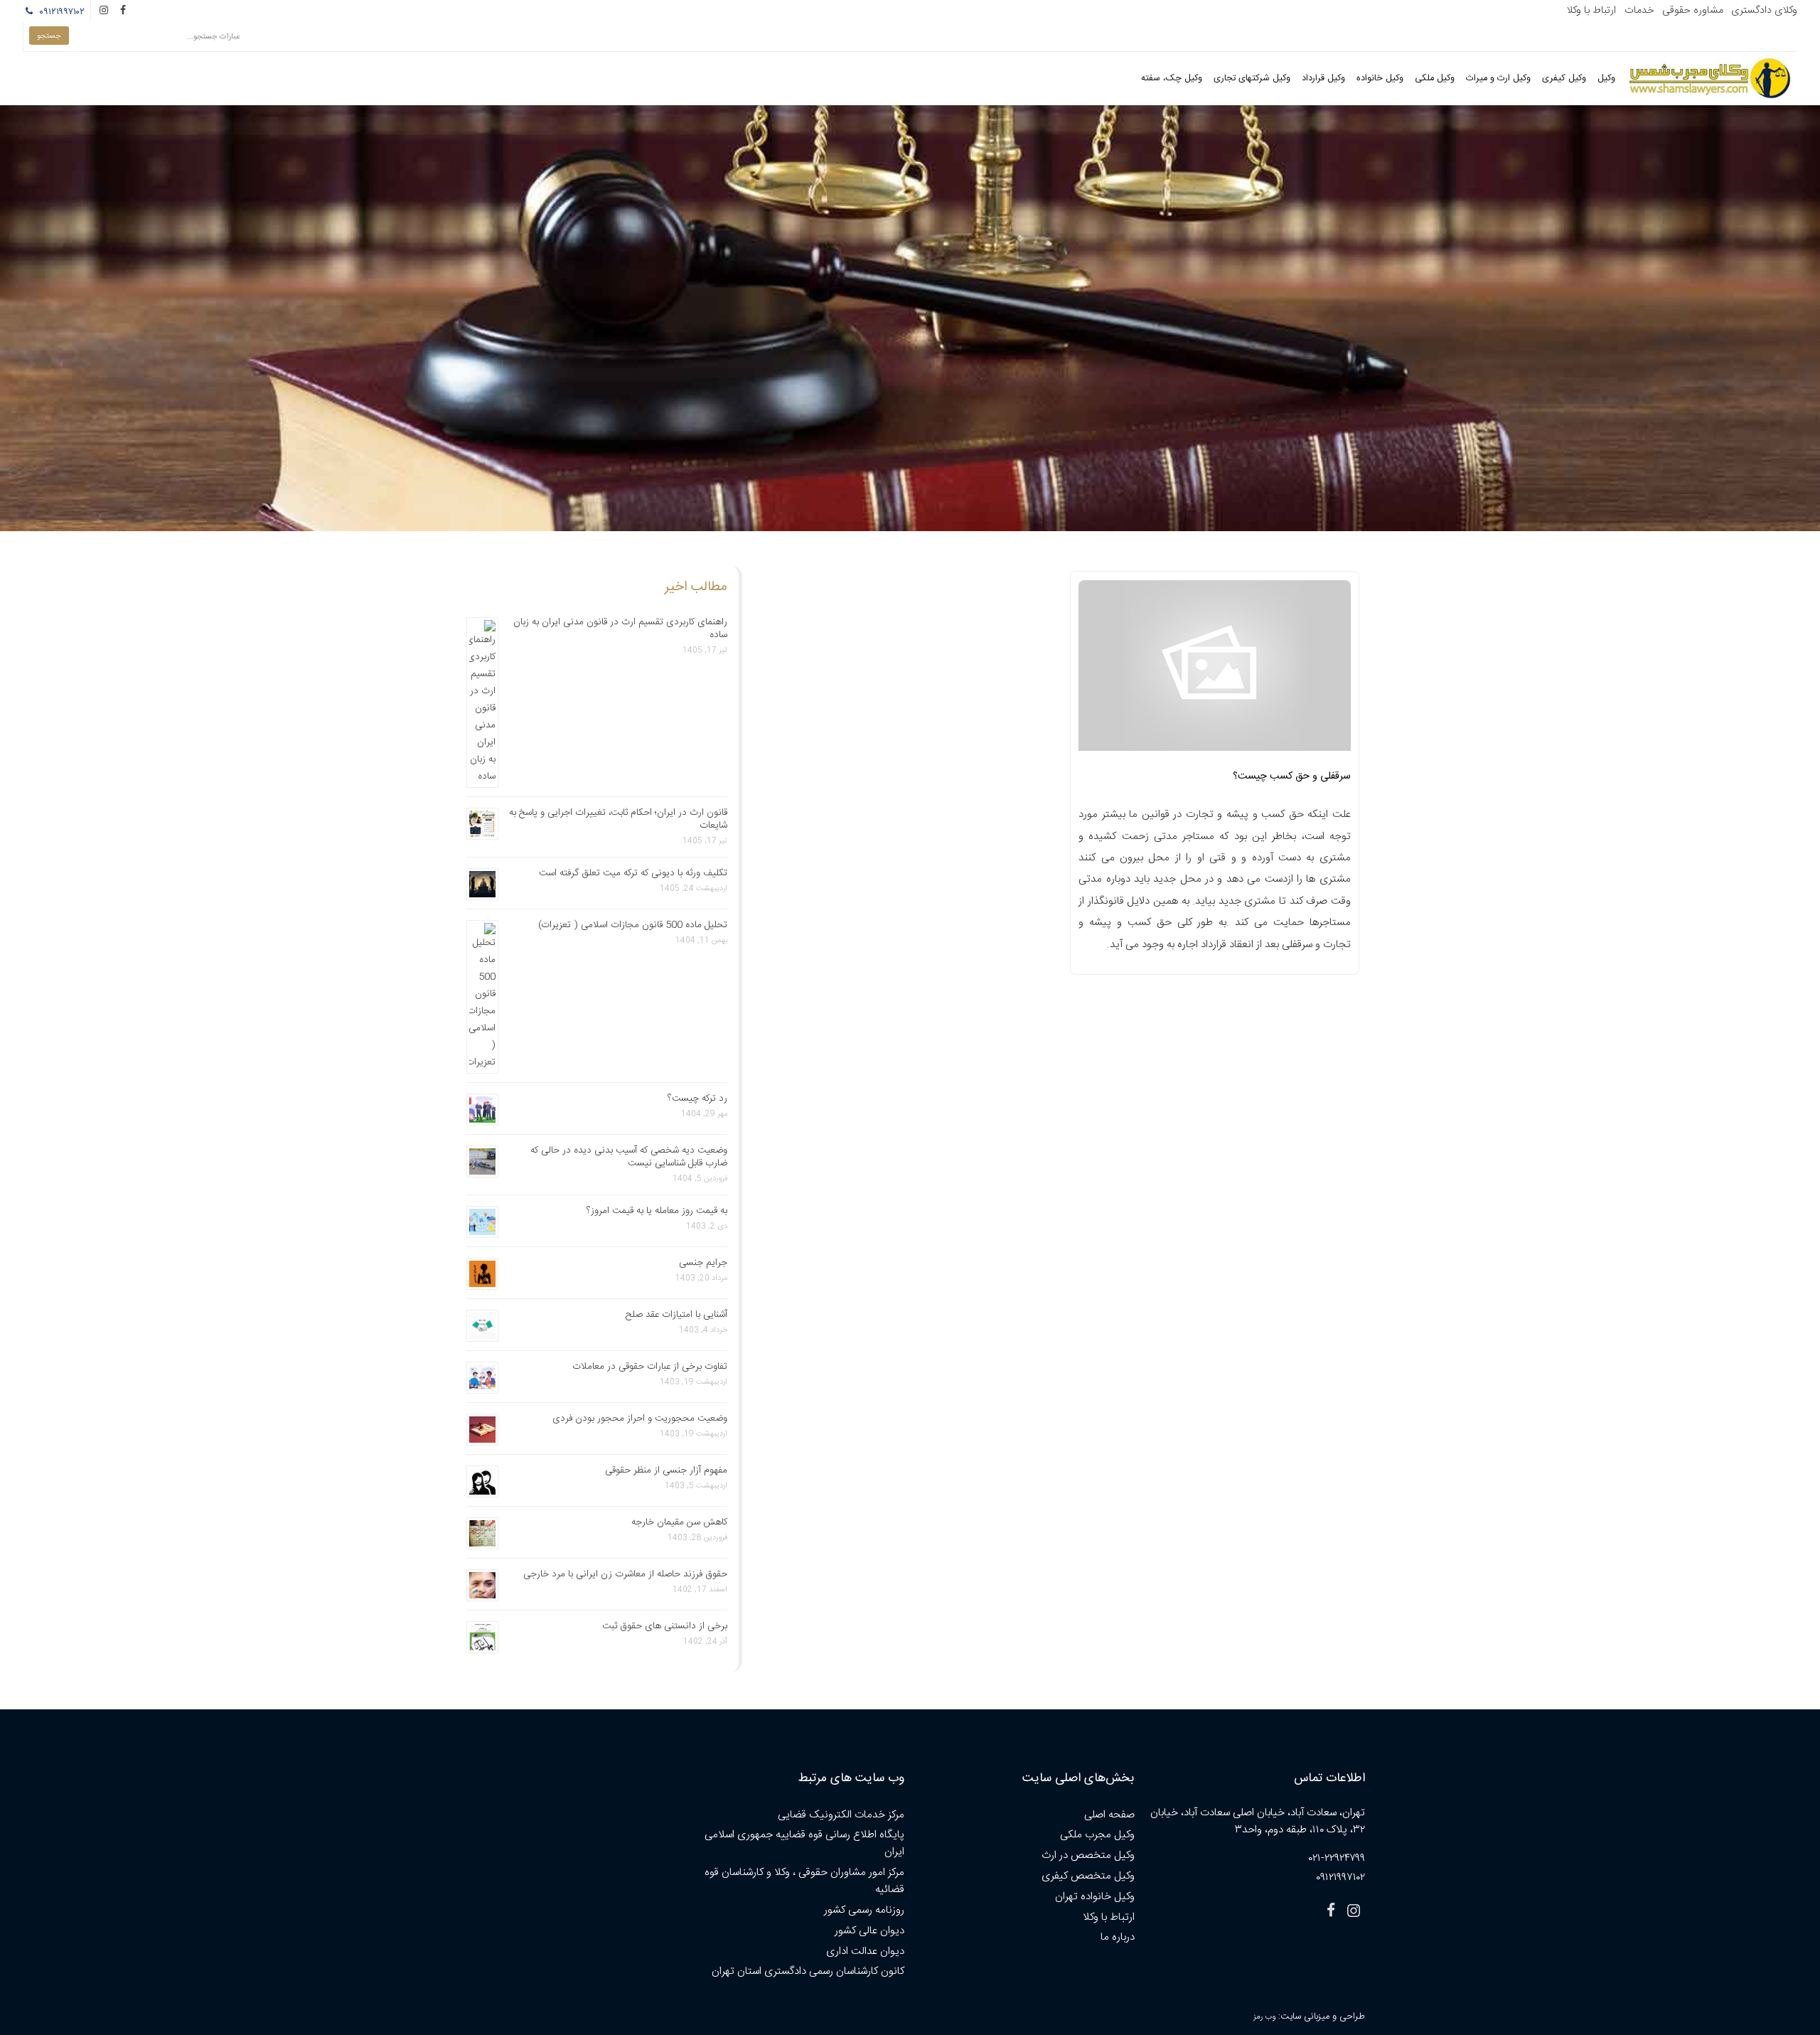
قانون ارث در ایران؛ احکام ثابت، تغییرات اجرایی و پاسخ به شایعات (618, 819)
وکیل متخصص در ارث (1088, 1855)
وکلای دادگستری (1764, 11)
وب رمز (1264, 2017)
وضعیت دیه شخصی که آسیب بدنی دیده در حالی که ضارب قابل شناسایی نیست (629, 1157)
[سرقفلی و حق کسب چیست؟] (1215, 670)
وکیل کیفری (1564, 79)
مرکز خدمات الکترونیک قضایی (841, 1815)
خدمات (1639, 11)
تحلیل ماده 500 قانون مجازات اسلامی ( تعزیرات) (633, 925)
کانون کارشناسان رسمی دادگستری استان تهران (808, 1971)
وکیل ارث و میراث (1498, 79)
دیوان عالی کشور (869, 1931)
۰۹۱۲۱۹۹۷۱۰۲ (60, 12)
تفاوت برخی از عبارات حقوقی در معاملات (650, 1367)
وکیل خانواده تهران (1095, 1897)
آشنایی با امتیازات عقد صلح (676, 1315)
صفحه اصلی (1109, 1815)
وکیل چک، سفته (1172, 79)
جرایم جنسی (703, 1263)
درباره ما (1118, 1937)
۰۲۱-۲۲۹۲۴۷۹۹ (1337, 1858)
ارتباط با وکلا (1591, 11)
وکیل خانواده (1380, 79)
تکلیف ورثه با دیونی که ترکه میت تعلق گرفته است (633, 873)
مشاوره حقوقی (1693, 11)
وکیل (1606, 79)
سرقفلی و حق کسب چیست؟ (1292, 776)
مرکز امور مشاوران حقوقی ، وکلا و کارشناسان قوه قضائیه (804, 1881)
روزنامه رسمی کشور (864, 1910)
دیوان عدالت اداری (865, 1951)
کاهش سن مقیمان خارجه (679, 1522)
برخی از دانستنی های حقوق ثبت (665, 1626)
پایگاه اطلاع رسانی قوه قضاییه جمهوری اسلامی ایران (804, 1843)
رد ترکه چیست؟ (697, 1099)
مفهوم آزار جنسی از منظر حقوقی (666, 1470)
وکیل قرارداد (1323, 79)
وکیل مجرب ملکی (1097, 1835)
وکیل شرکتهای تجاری (1252, 79)
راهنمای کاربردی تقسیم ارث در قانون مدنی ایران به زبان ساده (620, 629)
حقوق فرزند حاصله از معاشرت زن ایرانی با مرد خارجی (625, 1574)
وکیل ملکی (1435, 79)
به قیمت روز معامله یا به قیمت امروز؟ (657, 1211)
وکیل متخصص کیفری (1088, 1876)
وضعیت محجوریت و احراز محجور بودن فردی (640, 1419)
